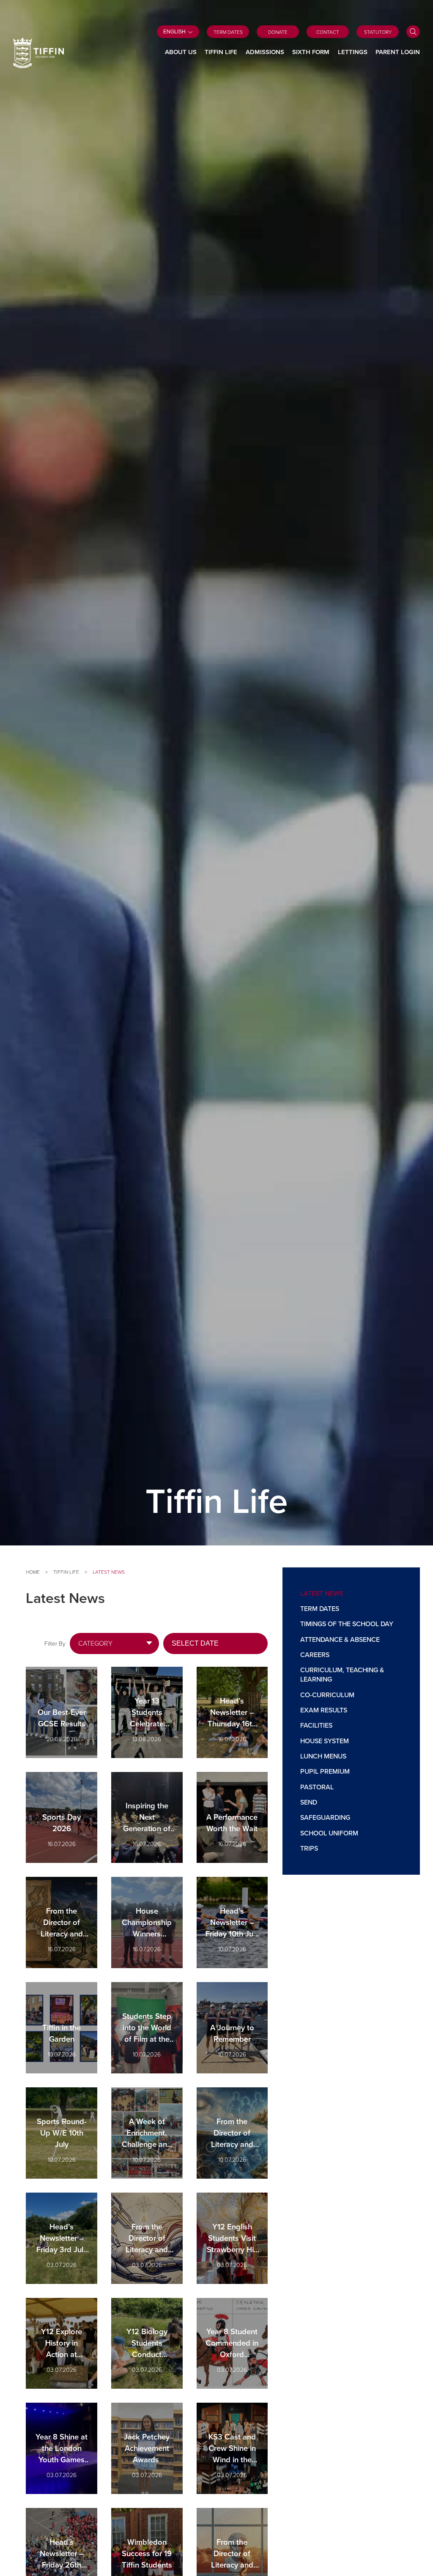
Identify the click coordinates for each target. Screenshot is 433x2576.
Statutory (378, 32)
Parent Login (398, 52)
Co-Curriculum (327, 1695)
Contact (328, 32)
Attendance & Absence (340, 1639)
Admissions (265, 52)
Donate (278, 32)
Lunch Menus (323, 1756)
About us (181, 52)
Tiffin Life (221, 52)
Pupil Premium (325, 1771)
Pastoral (317, 1787)
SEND (309, 1802)
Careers (315, 1654)
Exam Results (324, 1710)
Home (33, 1572)
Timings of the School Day (347, 1624)
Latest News (322, 1593)
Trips (309, 1848)
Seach (413, 32)
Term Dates (228, 32)
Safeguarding (325, 1817)
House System (325, 1741)
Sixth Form (311, 52)
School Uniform (329, 1833)
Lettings (353, 52)
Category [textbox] (95, 1643)
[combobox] (114, 1643)
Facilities (316, 1725)
